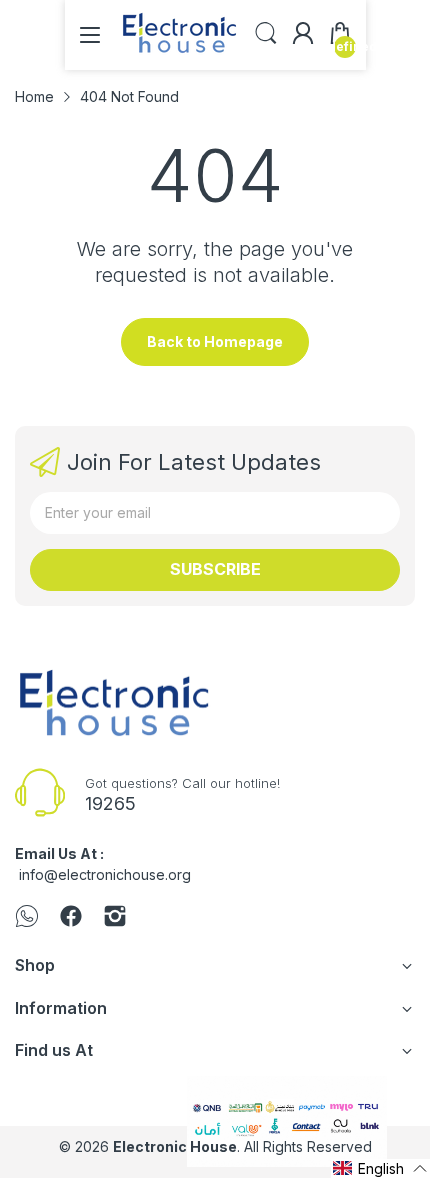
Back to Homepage (215, 341)
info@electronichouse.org (105, 874)
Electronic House (175, 1146)
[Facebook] (71, 918)
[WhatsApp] (27, 918)
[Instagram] (115, 918)
